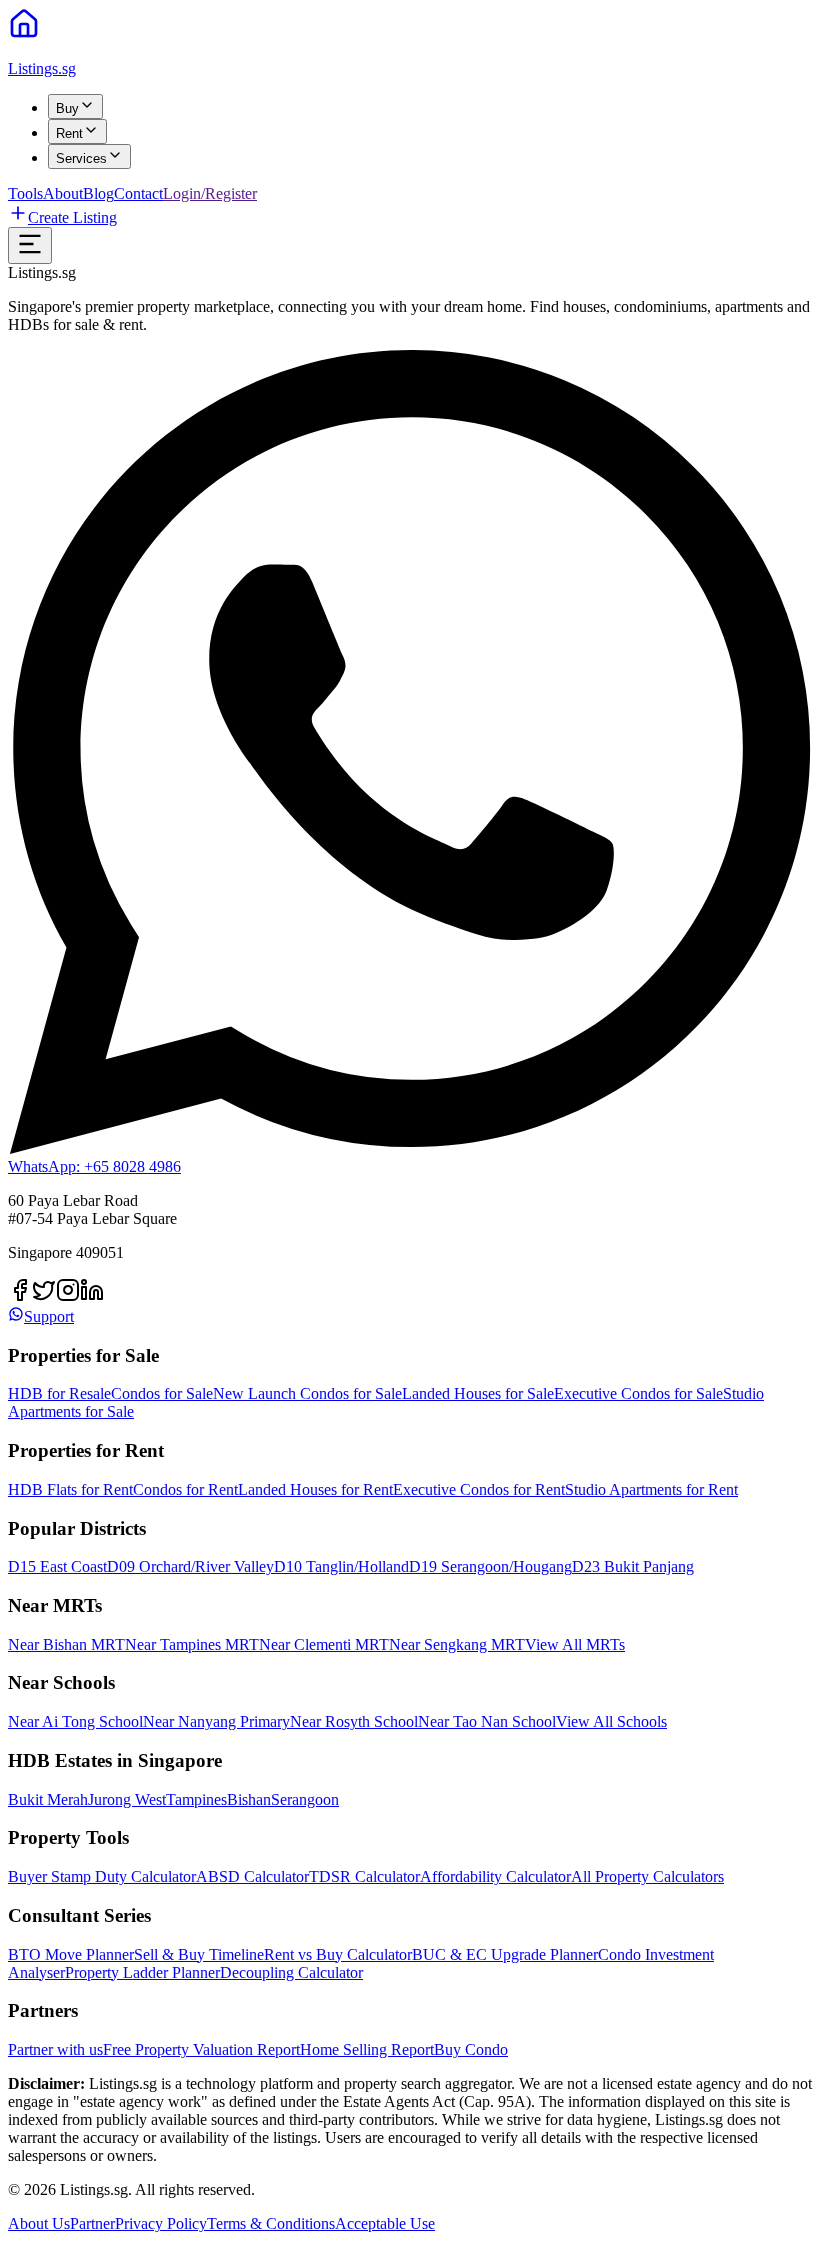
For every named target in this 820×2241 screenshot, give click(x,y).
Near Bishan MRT (66, 1644)
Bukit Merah (48, 1799)
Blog (98, 193)
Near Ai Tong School (75, 1721)
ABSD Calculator (252, 1876)
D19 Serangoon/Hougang (490, 1566)
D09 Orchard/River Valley (190, 1566)
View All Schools (611, 1721)
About (63, 193)
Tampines (196, 1799)
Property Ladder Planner (142, 1972)
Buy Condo (471, 2049)
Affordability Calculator (495, 1876)
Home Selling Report (367, 2049)
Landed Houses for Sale (478, 1393)
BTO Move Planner (71, 1954)
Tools (25, 193)
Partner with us (55, 2049)
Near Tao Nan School (487, 1721)
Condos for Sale (162, 1393)
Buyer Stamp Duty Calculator (102, 1876)
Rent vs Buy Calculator (338, 1954)
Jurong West (127, 1799)
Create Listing (72, 217)
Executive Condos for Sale (638, 1393)
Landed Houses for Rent (315, 1489)
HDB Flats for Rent (70, 1489)
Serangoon (305, 1799)
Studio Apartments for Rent (651, 1489)
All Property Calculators (647, 1876)
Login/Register (210, 193)
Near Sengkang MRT (457, 1644)
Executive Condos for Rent (479, 1489)
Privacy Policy (161, 2223)
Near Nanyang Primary (216, 1721)
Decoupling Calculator (291, 1972)
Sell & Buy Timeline (199, 1954)
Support (49, 1316)
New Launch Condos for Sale (307, 1393)
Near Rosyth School (354, 1721)
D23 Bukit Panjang (633, 1566)
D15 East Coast (57, 1566)
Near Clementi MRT (324, 1644)
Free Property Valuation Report (201, 2049)
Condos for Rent (185, 1489)
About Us (39, 2223)
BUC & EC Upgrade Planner (505, 1954)
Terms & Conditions (271, 2223)
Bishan (249, 1799)
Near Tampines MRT (192, 1644)
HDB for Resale (59, 1393)
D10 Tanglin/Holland (341, 1566)
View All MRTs (575, 1644)
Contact (138, 193)
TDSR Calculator (364, 1876)
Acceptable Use (385, 2223)
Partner (92, 2223)
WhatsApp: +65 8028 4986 (94, 1166)
